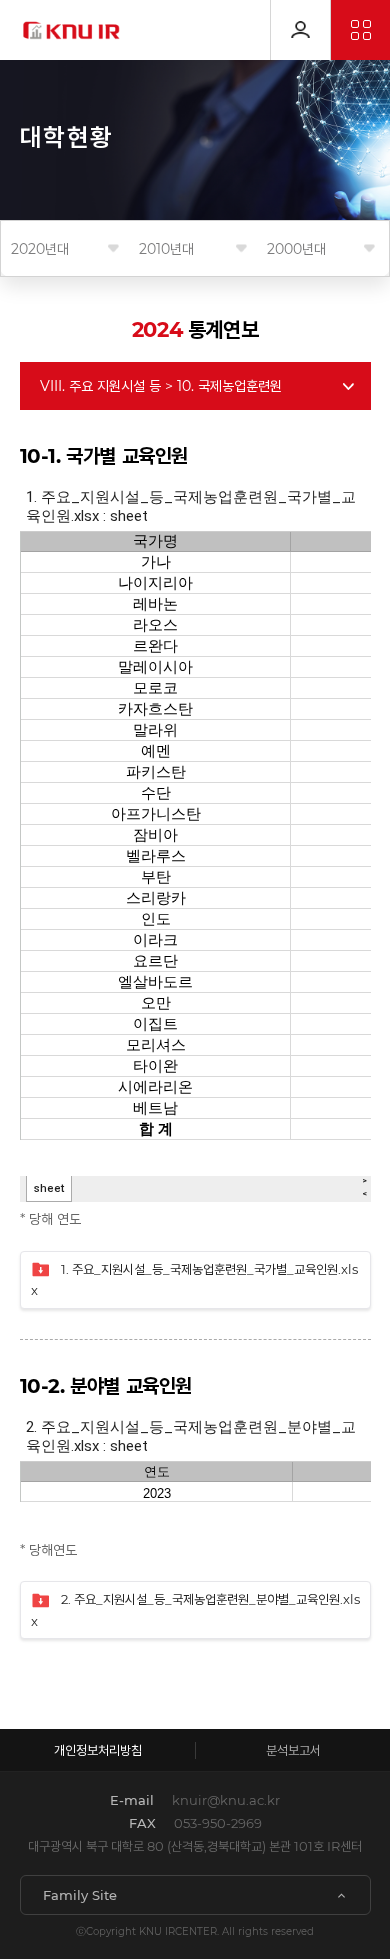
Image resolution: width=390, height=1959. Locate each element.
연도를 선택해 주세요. (40, 249)
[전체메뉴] (360, 30)
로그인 (300, 30)
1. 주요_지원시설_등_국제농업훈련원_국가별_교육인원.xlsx (194, 1280)
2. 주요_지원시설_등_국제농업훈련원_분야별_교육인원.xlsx (195, 1610)
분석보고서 (293, 1750)
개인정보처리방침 (98, 1750)
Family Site (80, 1895)
